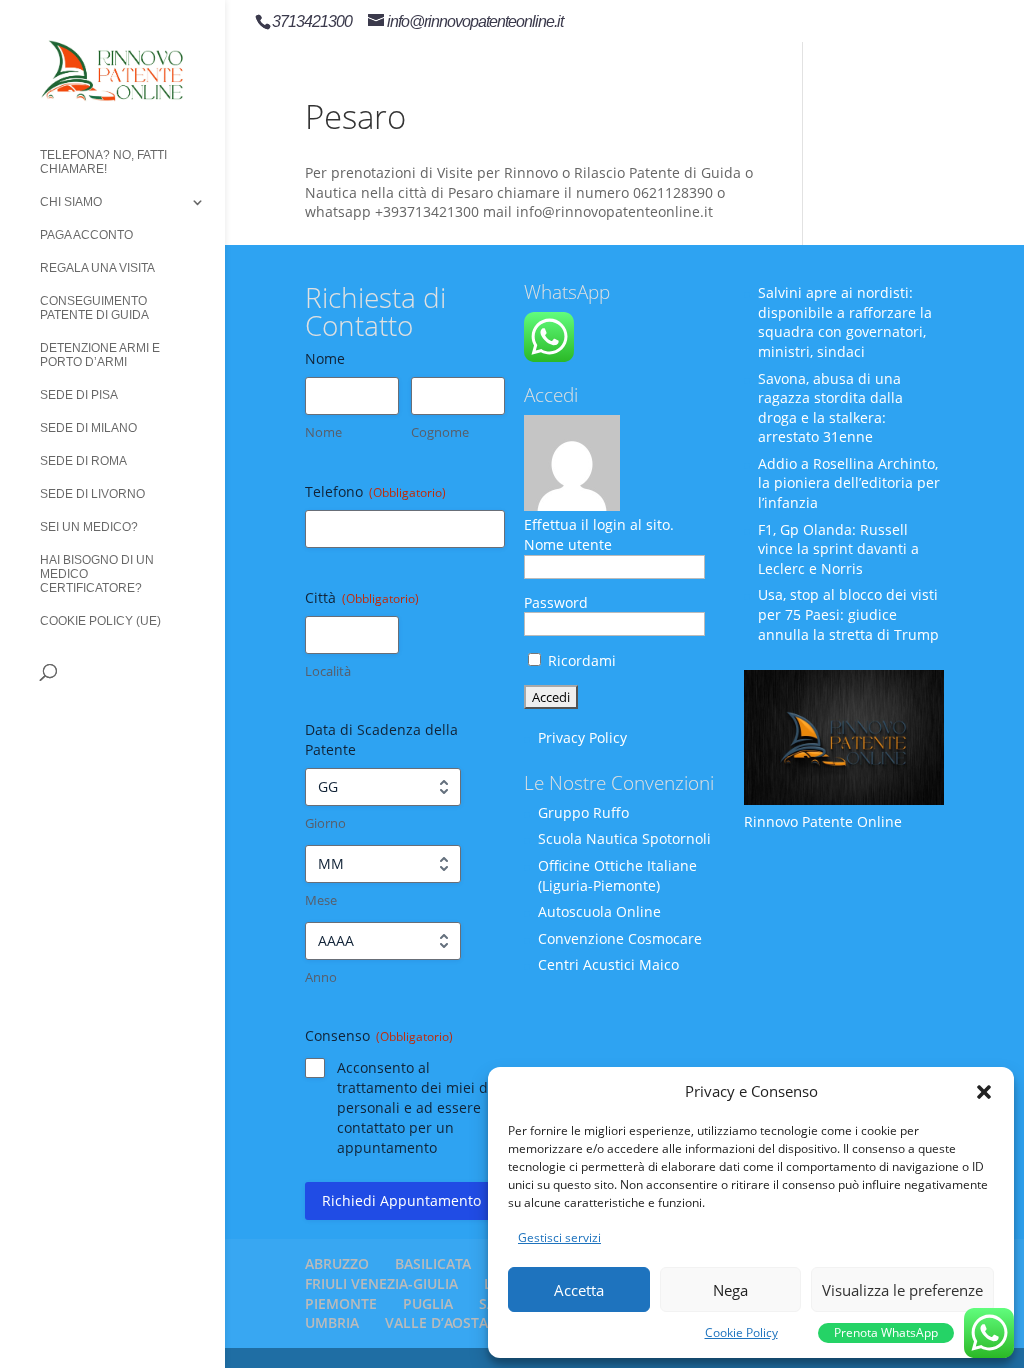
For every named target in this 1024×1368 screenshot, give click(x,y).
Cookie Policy (741, 1332)
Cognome (440, 432)
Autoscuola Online (599, 911)
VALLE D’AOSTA (436, 1322)
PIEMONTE (341, 1303)
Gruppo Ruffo (583, 812)
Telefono (375, 491)
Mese (321, 900)
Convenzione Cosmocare (620, 938)
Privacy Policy (582, 737)
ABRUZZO (337, 1263)
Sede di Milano (88, 428)
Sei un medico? (89, 527)
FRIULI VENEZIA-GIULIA (381, 1283)
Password (556, 602)
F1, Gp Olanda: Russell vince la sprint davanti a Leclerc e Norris (838, 549)
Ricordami (580, 660)
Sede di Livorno (92, 494)
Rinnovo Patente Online (823, 821)
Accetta (579, 1290)
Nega (730, 1290)
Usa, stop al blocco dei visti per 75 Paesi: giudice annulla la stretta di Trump (848, 614)
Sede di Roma (83, 461)
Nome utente (568, 544)
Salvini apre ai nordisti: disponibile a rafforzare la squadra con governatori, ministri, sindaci (845, 322)
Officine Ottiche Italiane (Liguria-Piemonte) (617, 875)
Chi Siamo (71, 202)
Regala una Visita (97, 268)
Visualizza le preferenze (902, 1290)
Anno (321, 977)
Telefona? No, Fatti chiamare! (103, 162)
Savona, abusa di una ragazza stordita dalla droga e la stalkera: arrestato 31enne (830, 408)
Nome (323, 432)
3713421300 (312, 21)
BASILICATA (433, 1263)
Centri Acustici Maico (608, 964)
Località (328, 671)
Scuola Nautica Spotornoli (624, 838)
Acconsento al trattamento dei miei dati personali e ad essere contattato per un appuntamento (421, 1107)
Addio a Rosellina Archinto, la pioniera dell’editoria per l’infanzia (849, 483)
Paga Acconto (86, 235)
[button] (984, 1092)
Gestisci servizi (559, 1237)
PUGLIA (428, 1303)
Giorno (325, 823)
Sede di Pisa (79, 395)
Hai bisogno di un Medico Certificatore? (97, 574)
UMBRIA (332, 1322)
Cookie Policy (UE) (100, 621)
